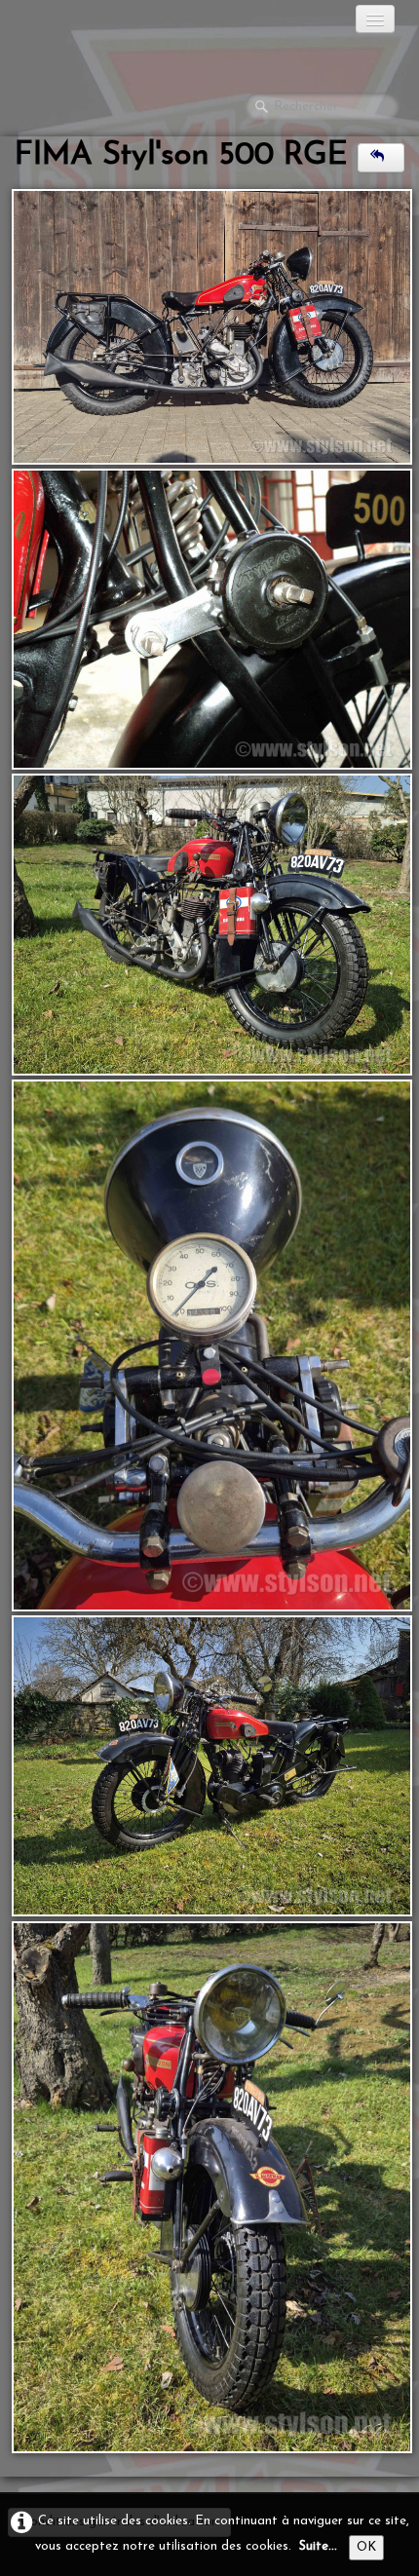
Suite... (318, 2546)
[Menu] (375, 19)
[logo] (93, 24)
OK (366, 2547)
